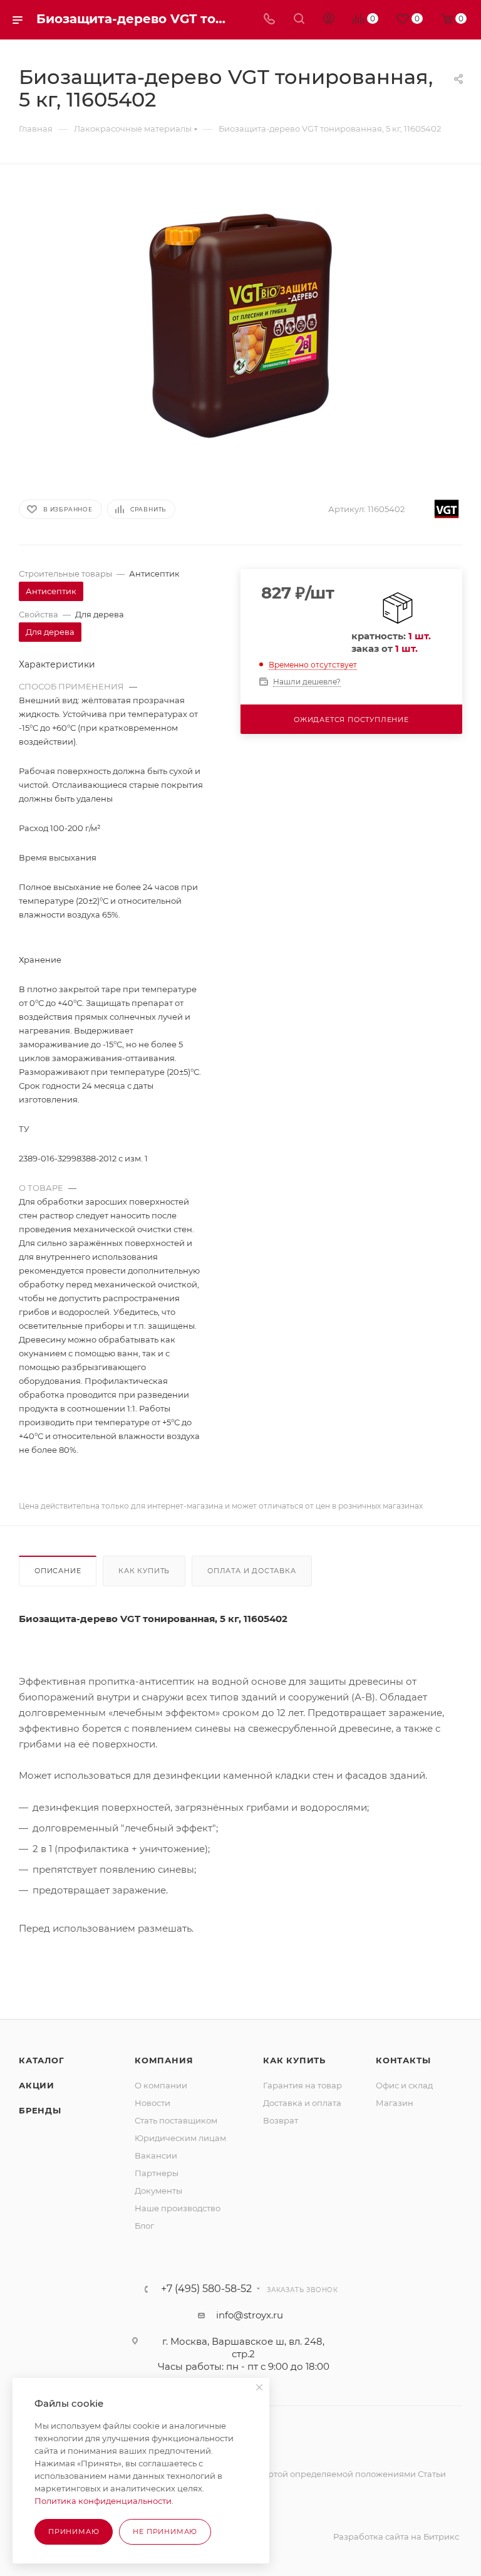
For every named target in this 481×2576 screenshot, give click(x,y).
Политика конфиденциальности (103, 2501)
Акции (37, 2085)
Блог (144, 2226)
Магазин (395, 2103)
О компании (161, 2085)
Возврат (281, 2120)
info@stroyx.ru (250, 2315)
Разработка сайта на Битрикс (396, 2537)
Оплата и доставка (252, 1571)
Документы (158, 2191)
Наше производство (178, 2208)
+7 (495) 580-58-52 (206, 2289)
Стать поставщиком (176, 2120)
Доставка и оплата (302, 2103)
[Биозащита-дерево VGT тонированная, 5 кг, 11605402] (240, 326)
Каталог (42, 2060)
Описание (58, 1571)
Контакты (403, 2060)
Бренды (40, 2110)
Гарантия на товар (303, 2085)
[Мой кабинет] (329, 20)
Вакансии (156, 2155)
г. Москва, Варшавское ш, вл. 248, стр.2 (243, 2348)
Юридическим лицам (180, 2138)
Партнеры (157, 2173)
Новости (153, 2103)
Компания (164, 2060)
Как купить (144, 1571)
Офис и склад (404, 2085)
